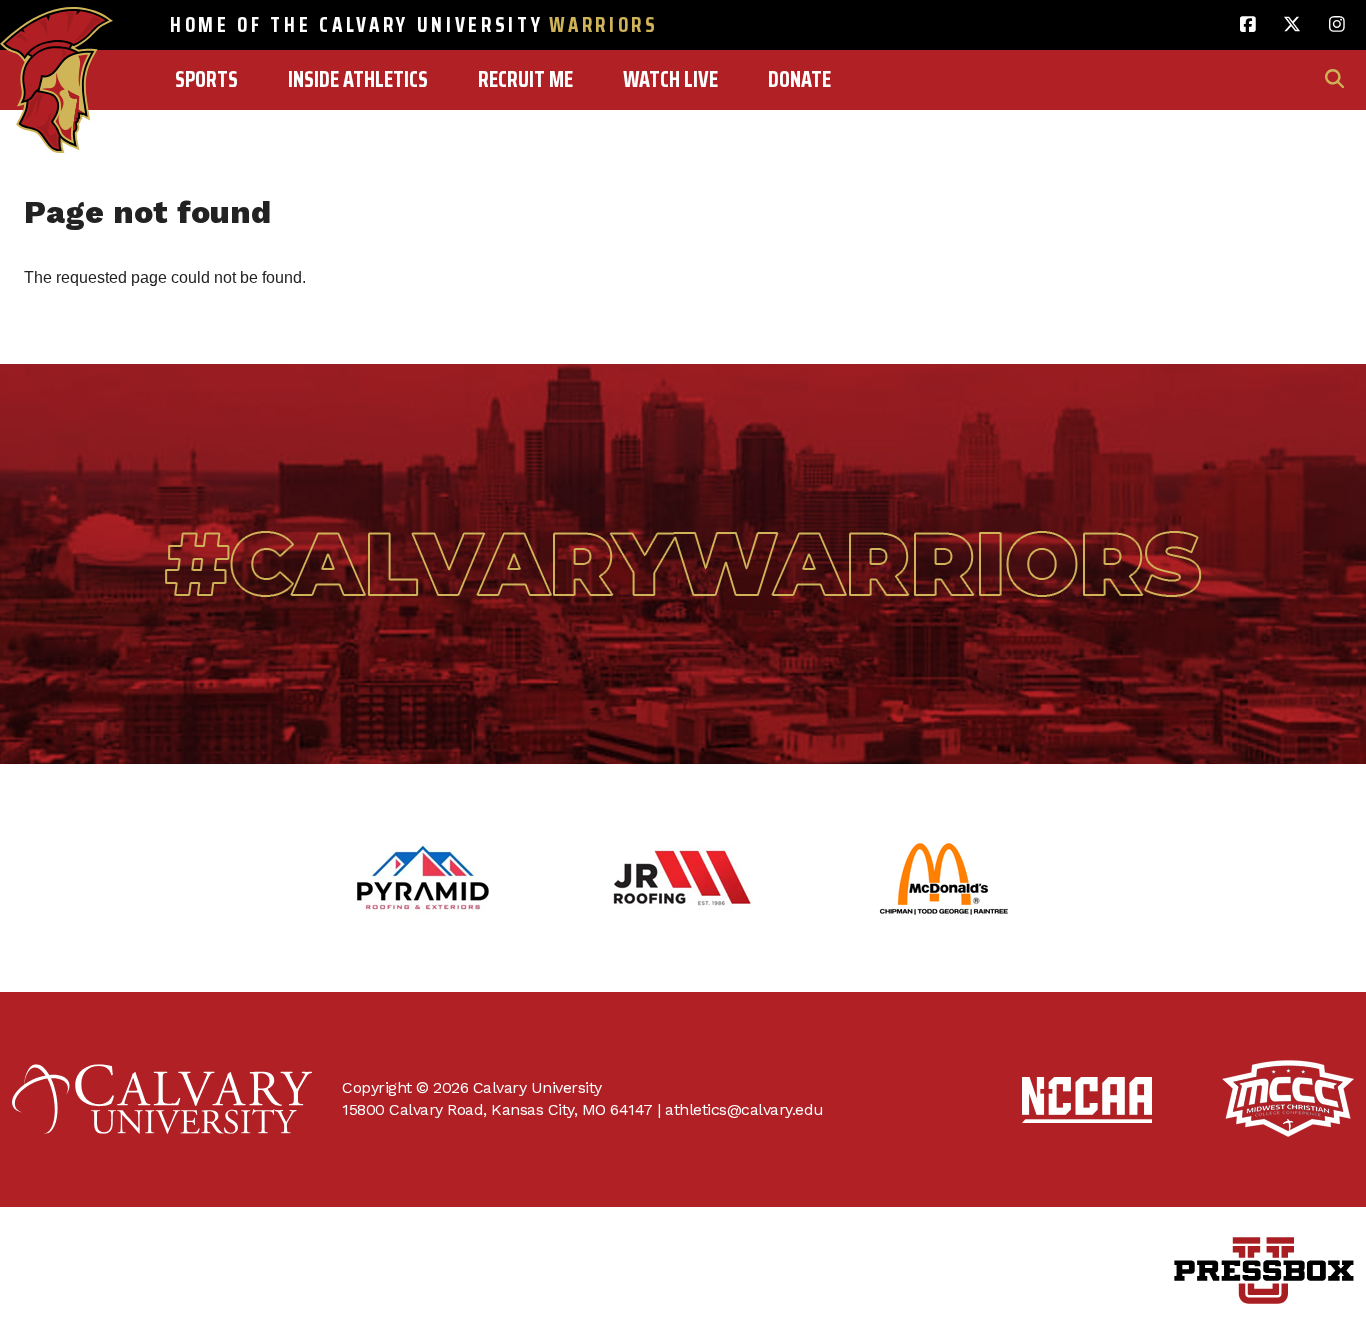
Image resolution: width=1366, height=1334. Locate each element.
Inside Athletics (358, 79)
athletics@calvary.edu (744, 1109)
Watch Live (670, 79)
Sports (206, 79)
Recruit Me (525, 79)
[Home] (56, 37)
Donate (799, 79)
